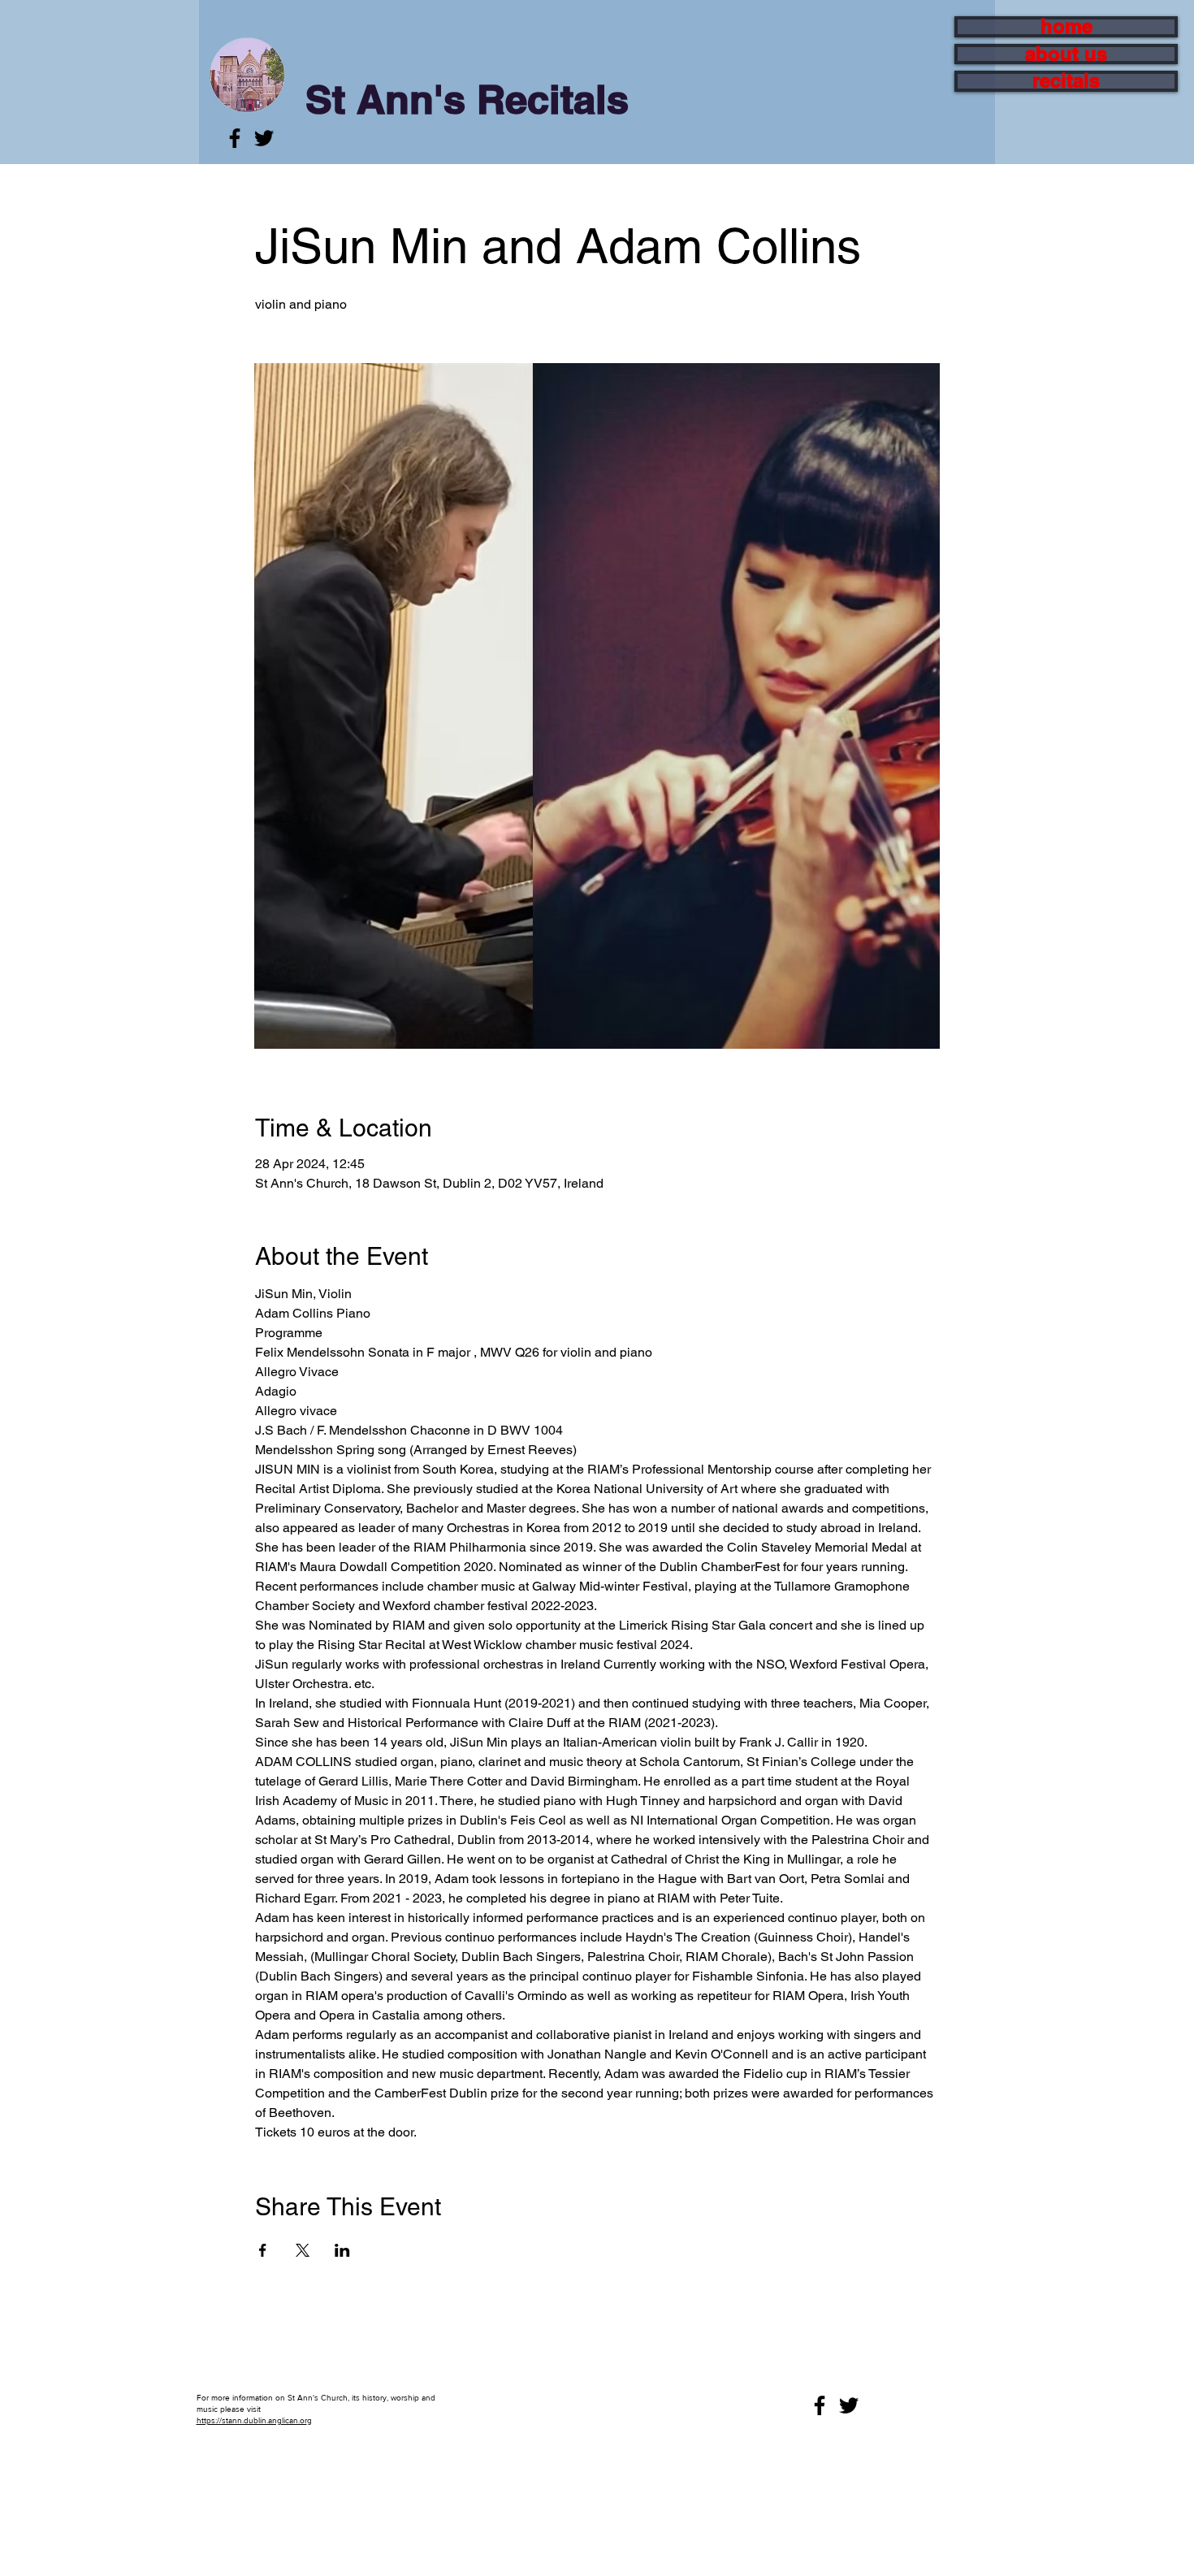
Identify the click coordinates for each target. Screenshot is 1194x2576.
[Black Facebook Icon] (235, 138)
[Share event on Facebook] (263, 2250)
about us (1066, 54)
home (1066, 27)
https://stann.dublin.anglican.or (252, 2420)
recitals (1066, 81)
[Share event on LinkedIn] (342, 2250)
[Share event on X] (303, 2250)
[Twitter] (264, 138)
